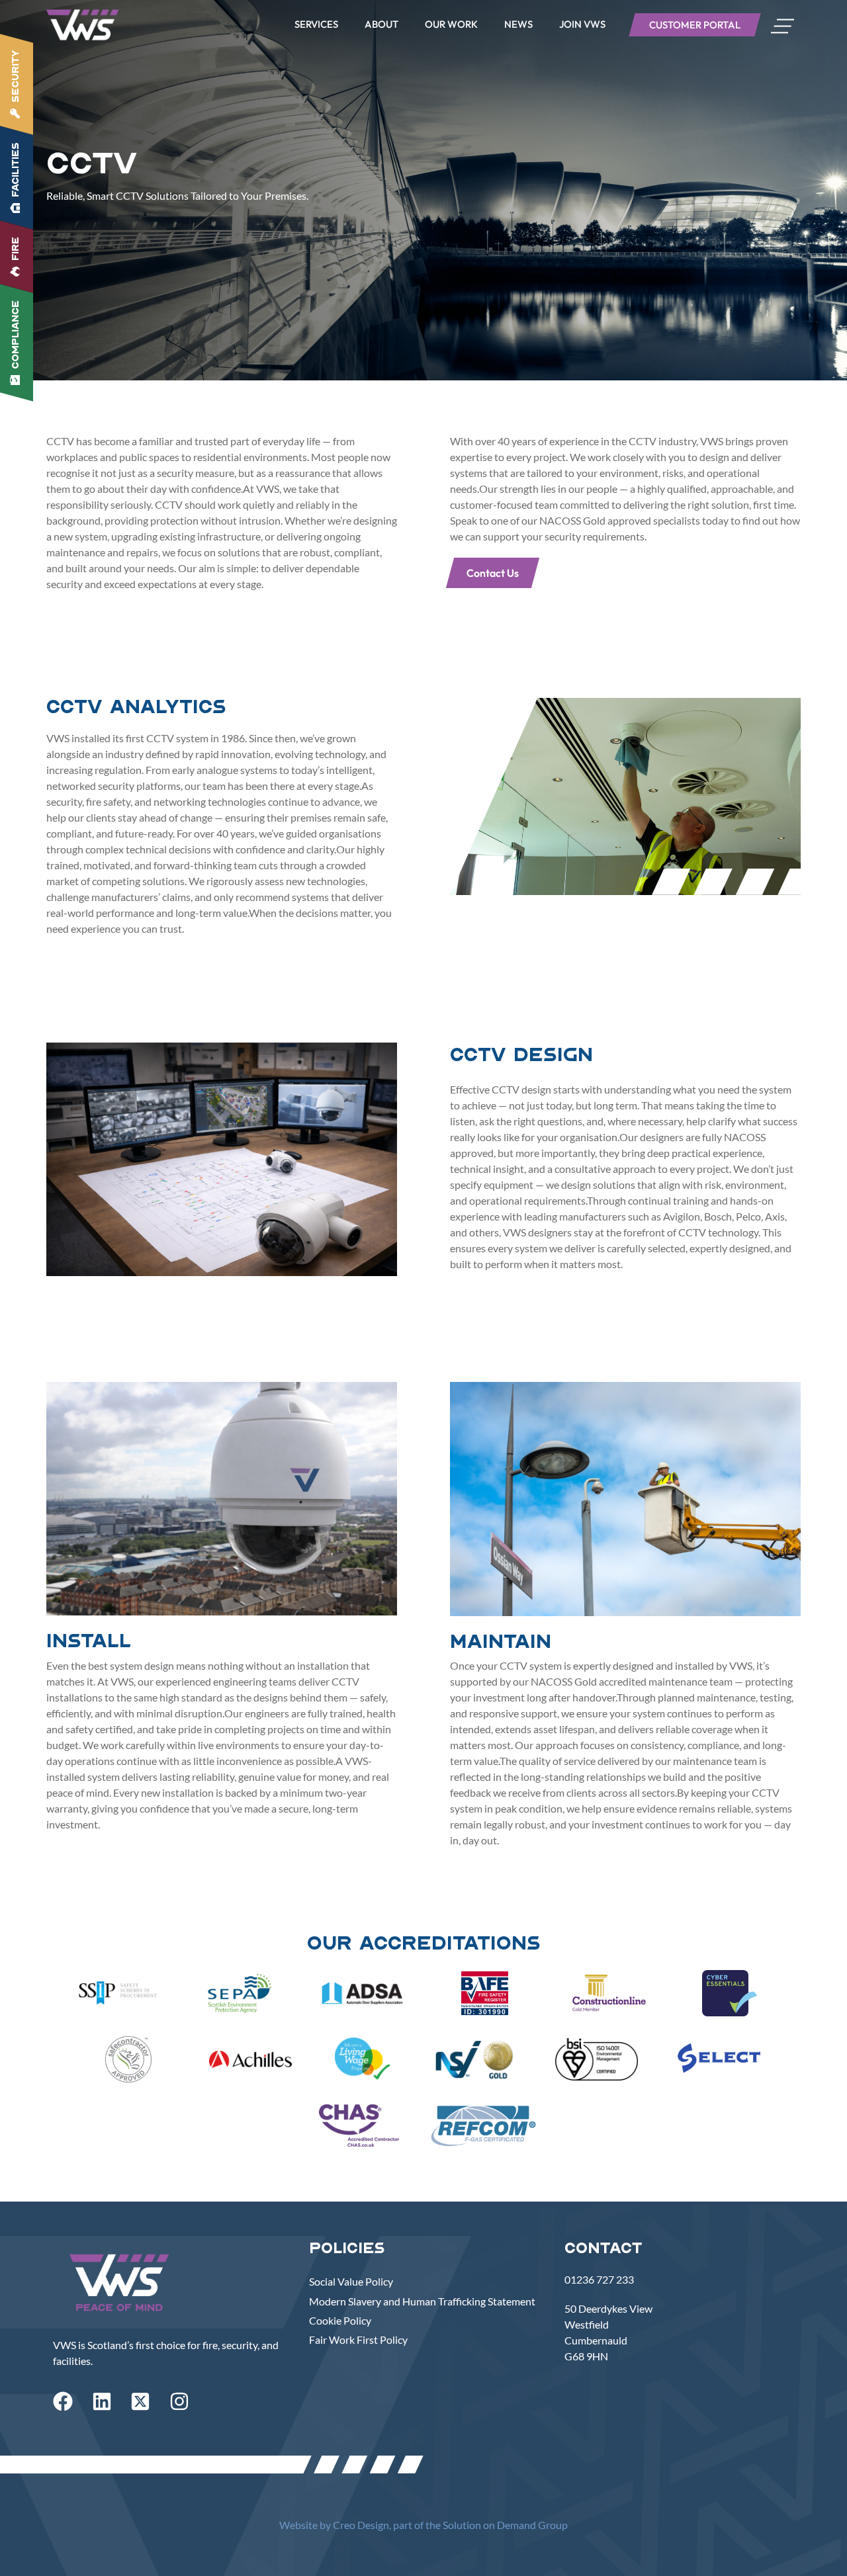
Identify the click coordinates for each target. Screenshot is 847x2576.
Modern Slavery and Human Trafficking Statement (422, 2301)
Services (316, 24)
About (381, 24)
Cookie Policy (340, 2320)
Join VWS (582, 24)
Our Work (451, 24)
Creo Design (361, 2525)
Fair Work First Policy (358, 2340)
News (518, 24)
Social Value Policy (351, 2281)
